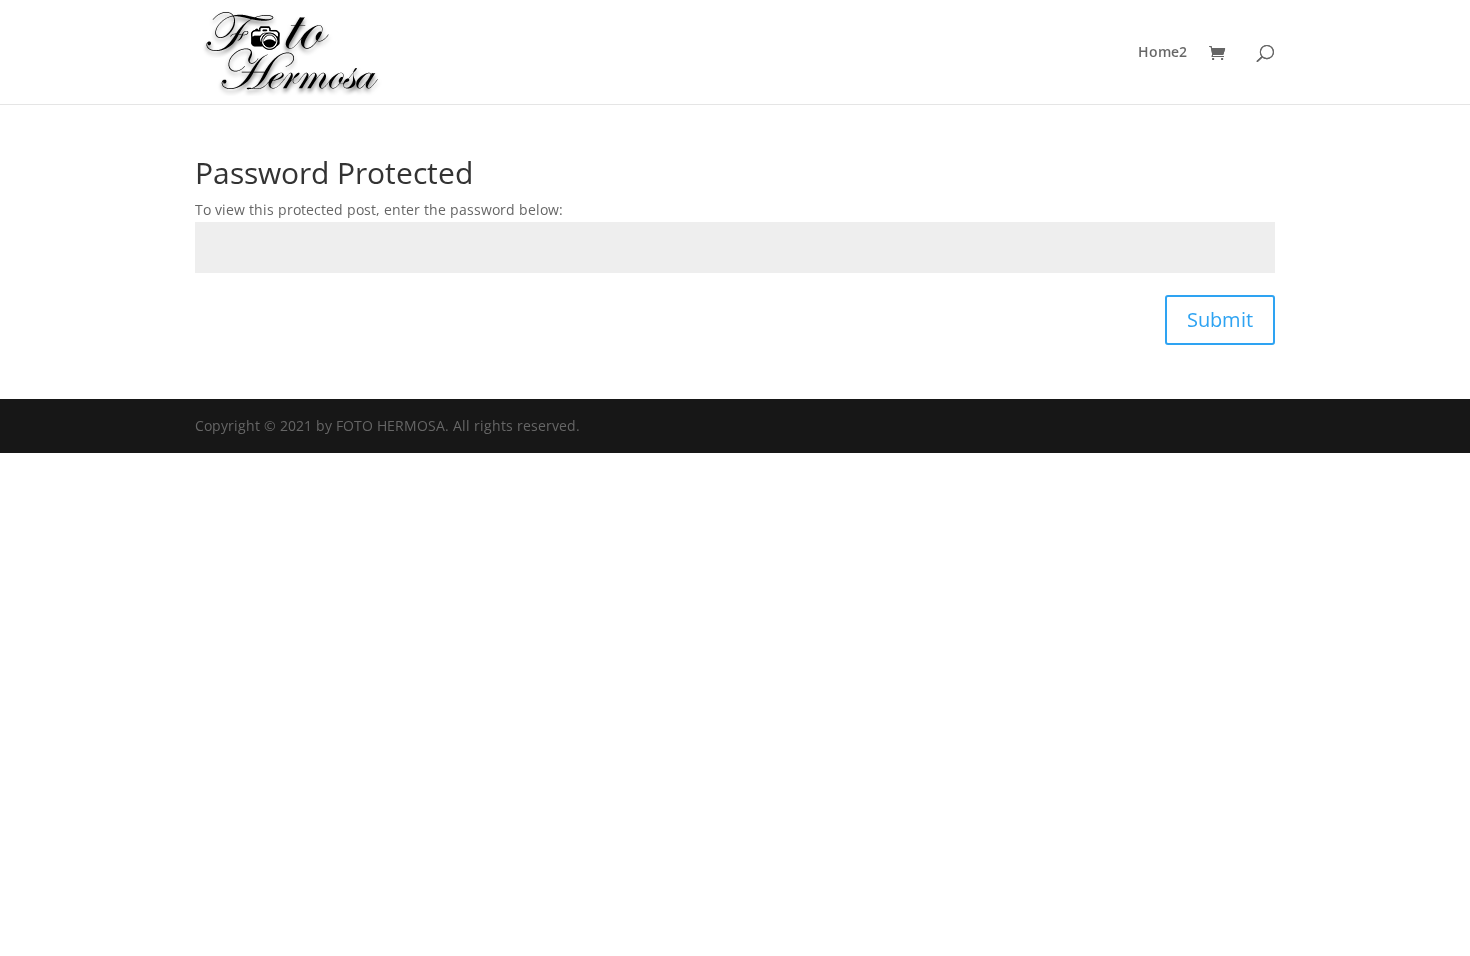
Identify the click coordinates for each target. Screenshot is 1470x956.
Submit (1220, 319)
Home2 (1162, 53)
